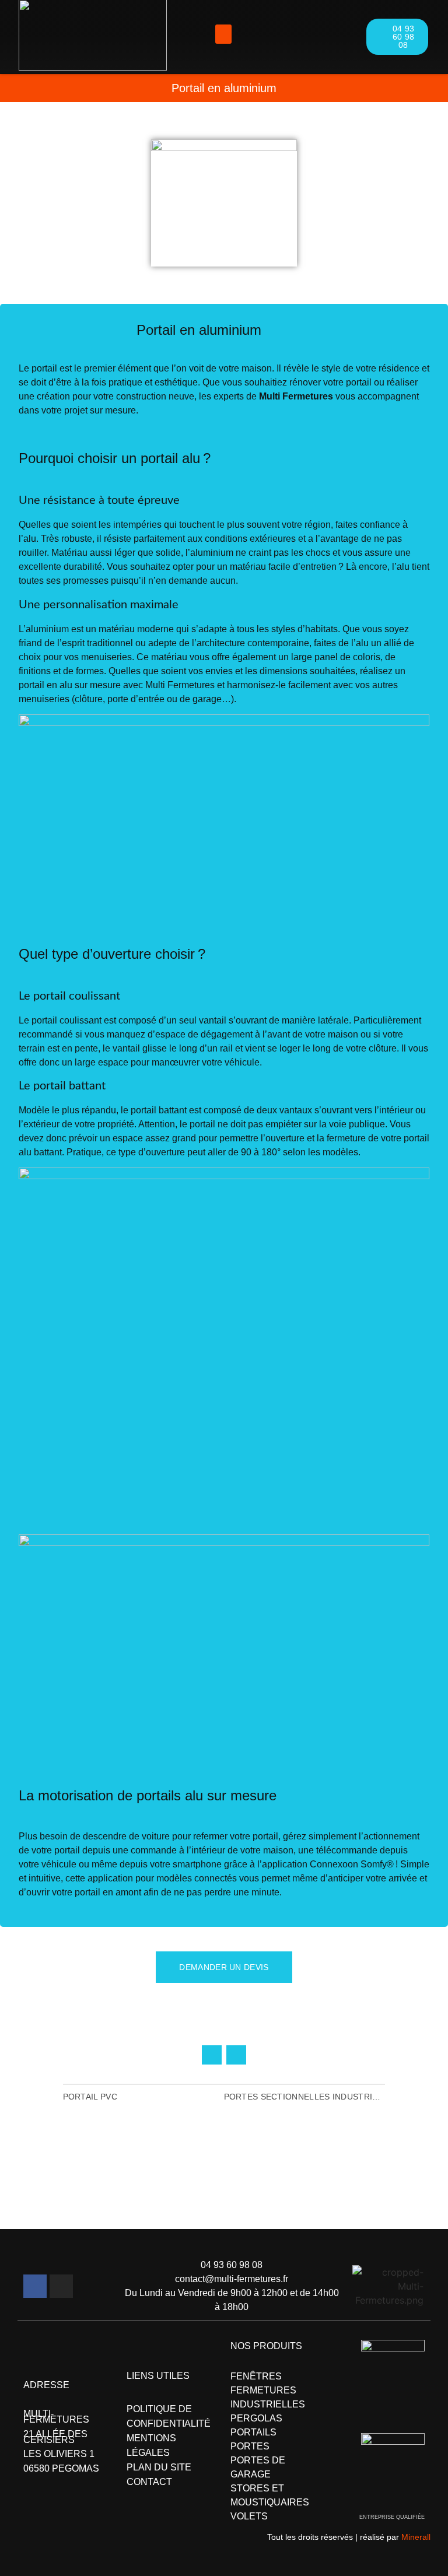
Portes (250, 2446)
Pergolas (256, 2418)
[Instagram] (61, 2286)
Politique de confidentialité (169, 2416)
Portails (253, 2432)
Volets (249, 2516)
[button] (223, 34)
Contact (149, 2482)
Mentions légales (151, 2445)
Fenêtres (256, 2376)
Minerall (416, 2537)
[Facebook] (35, 2286)
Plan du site (159, 2467)
